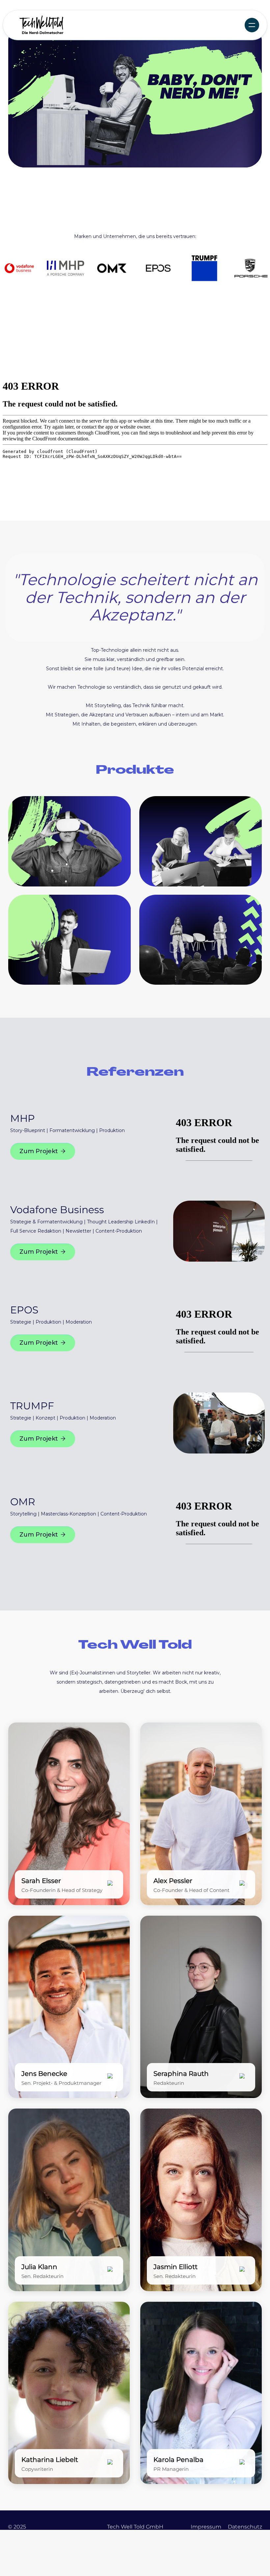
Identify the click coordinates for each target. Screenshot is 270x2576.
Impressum (206, 2527)
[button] (252, 25)
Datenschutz (245, 2527)
